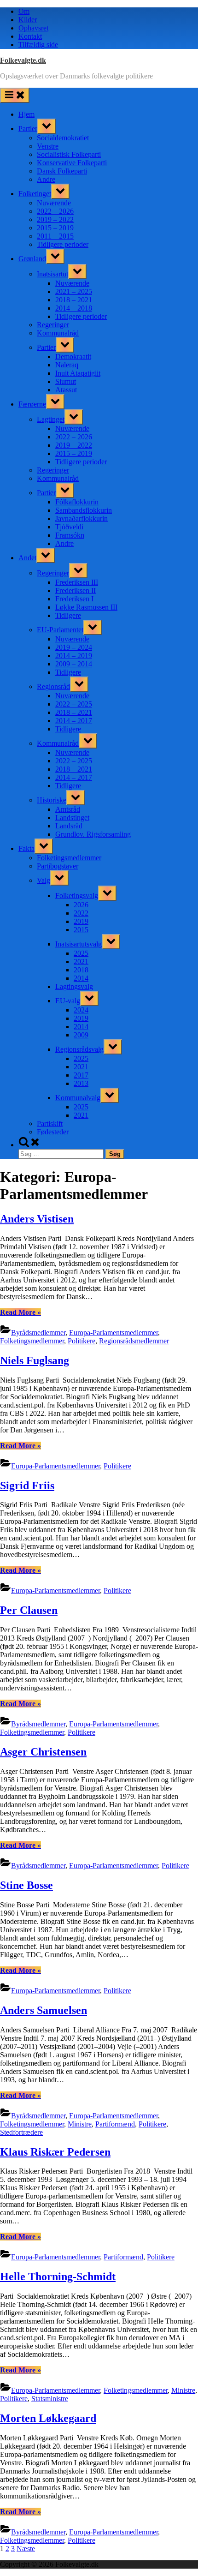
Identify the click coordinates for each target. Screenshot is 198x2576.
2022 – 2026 (55, 211)
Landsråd (69, 826)
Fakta (26, 848)
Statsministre (50, 2399)
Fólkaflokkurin (77, 502)
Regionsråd (53, 686)
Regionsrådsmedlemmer (134, 1341)
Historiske (52, 800)
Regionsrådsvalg (79, 1049)
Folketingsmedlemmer (69, 858)
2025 (81, 953)
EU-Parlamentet (60, 630)
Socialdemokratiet (63, 138)
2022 (81, 913)
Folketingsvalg (77, 896)
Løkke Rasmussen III (86, 607)
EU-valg (68, 1001)
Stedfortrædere (21, 2132)
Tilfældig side (38, 45)
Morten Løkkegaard (48, 2418)
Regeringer (53, 325)
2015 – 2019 (55, 228)
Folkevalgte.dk (23, 60)
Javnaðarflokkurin (82, 518)
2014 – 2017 (74, 721)
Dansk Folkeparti (62, 171)
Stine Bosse (26, 1885)
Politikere (82, 1341)
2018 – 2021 (74, 300)
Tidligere (68, 615)
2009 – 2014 (74, 664)
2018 (81, 970)
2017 (81, 1075)
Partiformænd (115, 2124)
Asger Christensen (43, 1752)
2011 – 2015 (55, 236)
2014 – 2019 (74, 656)
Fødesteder (53, 1132)
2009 (81, 1035)
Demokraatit (73, 356)
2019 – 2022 (55, 219)
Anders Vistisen (37, 1219)
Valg (44, 880)
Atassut (66, 390)
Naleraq (67, 365)
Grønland (32, 259)
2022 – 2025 (74, 704)
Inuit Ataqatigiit (78, 373)
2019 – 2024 (74, 647)
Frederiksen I (74, 599)
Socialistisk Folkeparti (69, 154)
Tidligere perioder (63, 244)
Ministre (80, 2124)
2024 (81, 1010)
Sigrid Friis (27, 1486)
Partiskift (50, 1123)
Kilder (28, 20)
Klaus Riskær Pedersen (55, 2152)
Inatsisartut (52, 274)
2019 (81, 921)
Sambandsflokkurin (84, 510)
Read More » (20, 1312)
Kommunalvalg (78, 1098)
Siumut (66, 381)
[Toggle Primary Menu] (15, 95)
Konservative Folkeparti (72, 163)
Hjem (26, 114)
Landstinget (72, 818)
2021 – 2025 (74, 291)
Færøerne (32, 404)
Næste (26, 2549)
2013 (81, 1083)
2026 (81, 905)
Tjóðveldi (69, 527)
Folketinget (35, 194)
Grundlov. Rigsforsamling (93, 834)
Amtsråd (68, 809)
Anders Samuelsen (44, 2010)
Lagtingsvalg (74, 986)
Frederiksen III (77, 582)
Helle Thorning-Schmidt (58, 2276)
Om (24, 11)
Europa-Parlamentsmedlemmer (114, 1333)
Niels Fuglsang (35, 1360)
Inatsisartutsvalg (79, 944)
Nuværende (54, 203)
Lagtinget (51, 419)
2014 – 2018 (74, 308)
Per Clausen (29, 1610)
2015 (81, 930)
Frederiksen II (76, 590)
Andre (46, 179)
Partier (28, 129)
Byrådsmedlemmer (38, 1333)
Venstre (48, 146)
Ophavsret (33, 28)
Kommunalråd (58, 333)
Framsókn (70, 535)
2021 (81, 962)
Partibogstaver (58, 866)
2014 (81, 978)
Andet (27, 558)
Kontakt (30, 36)
